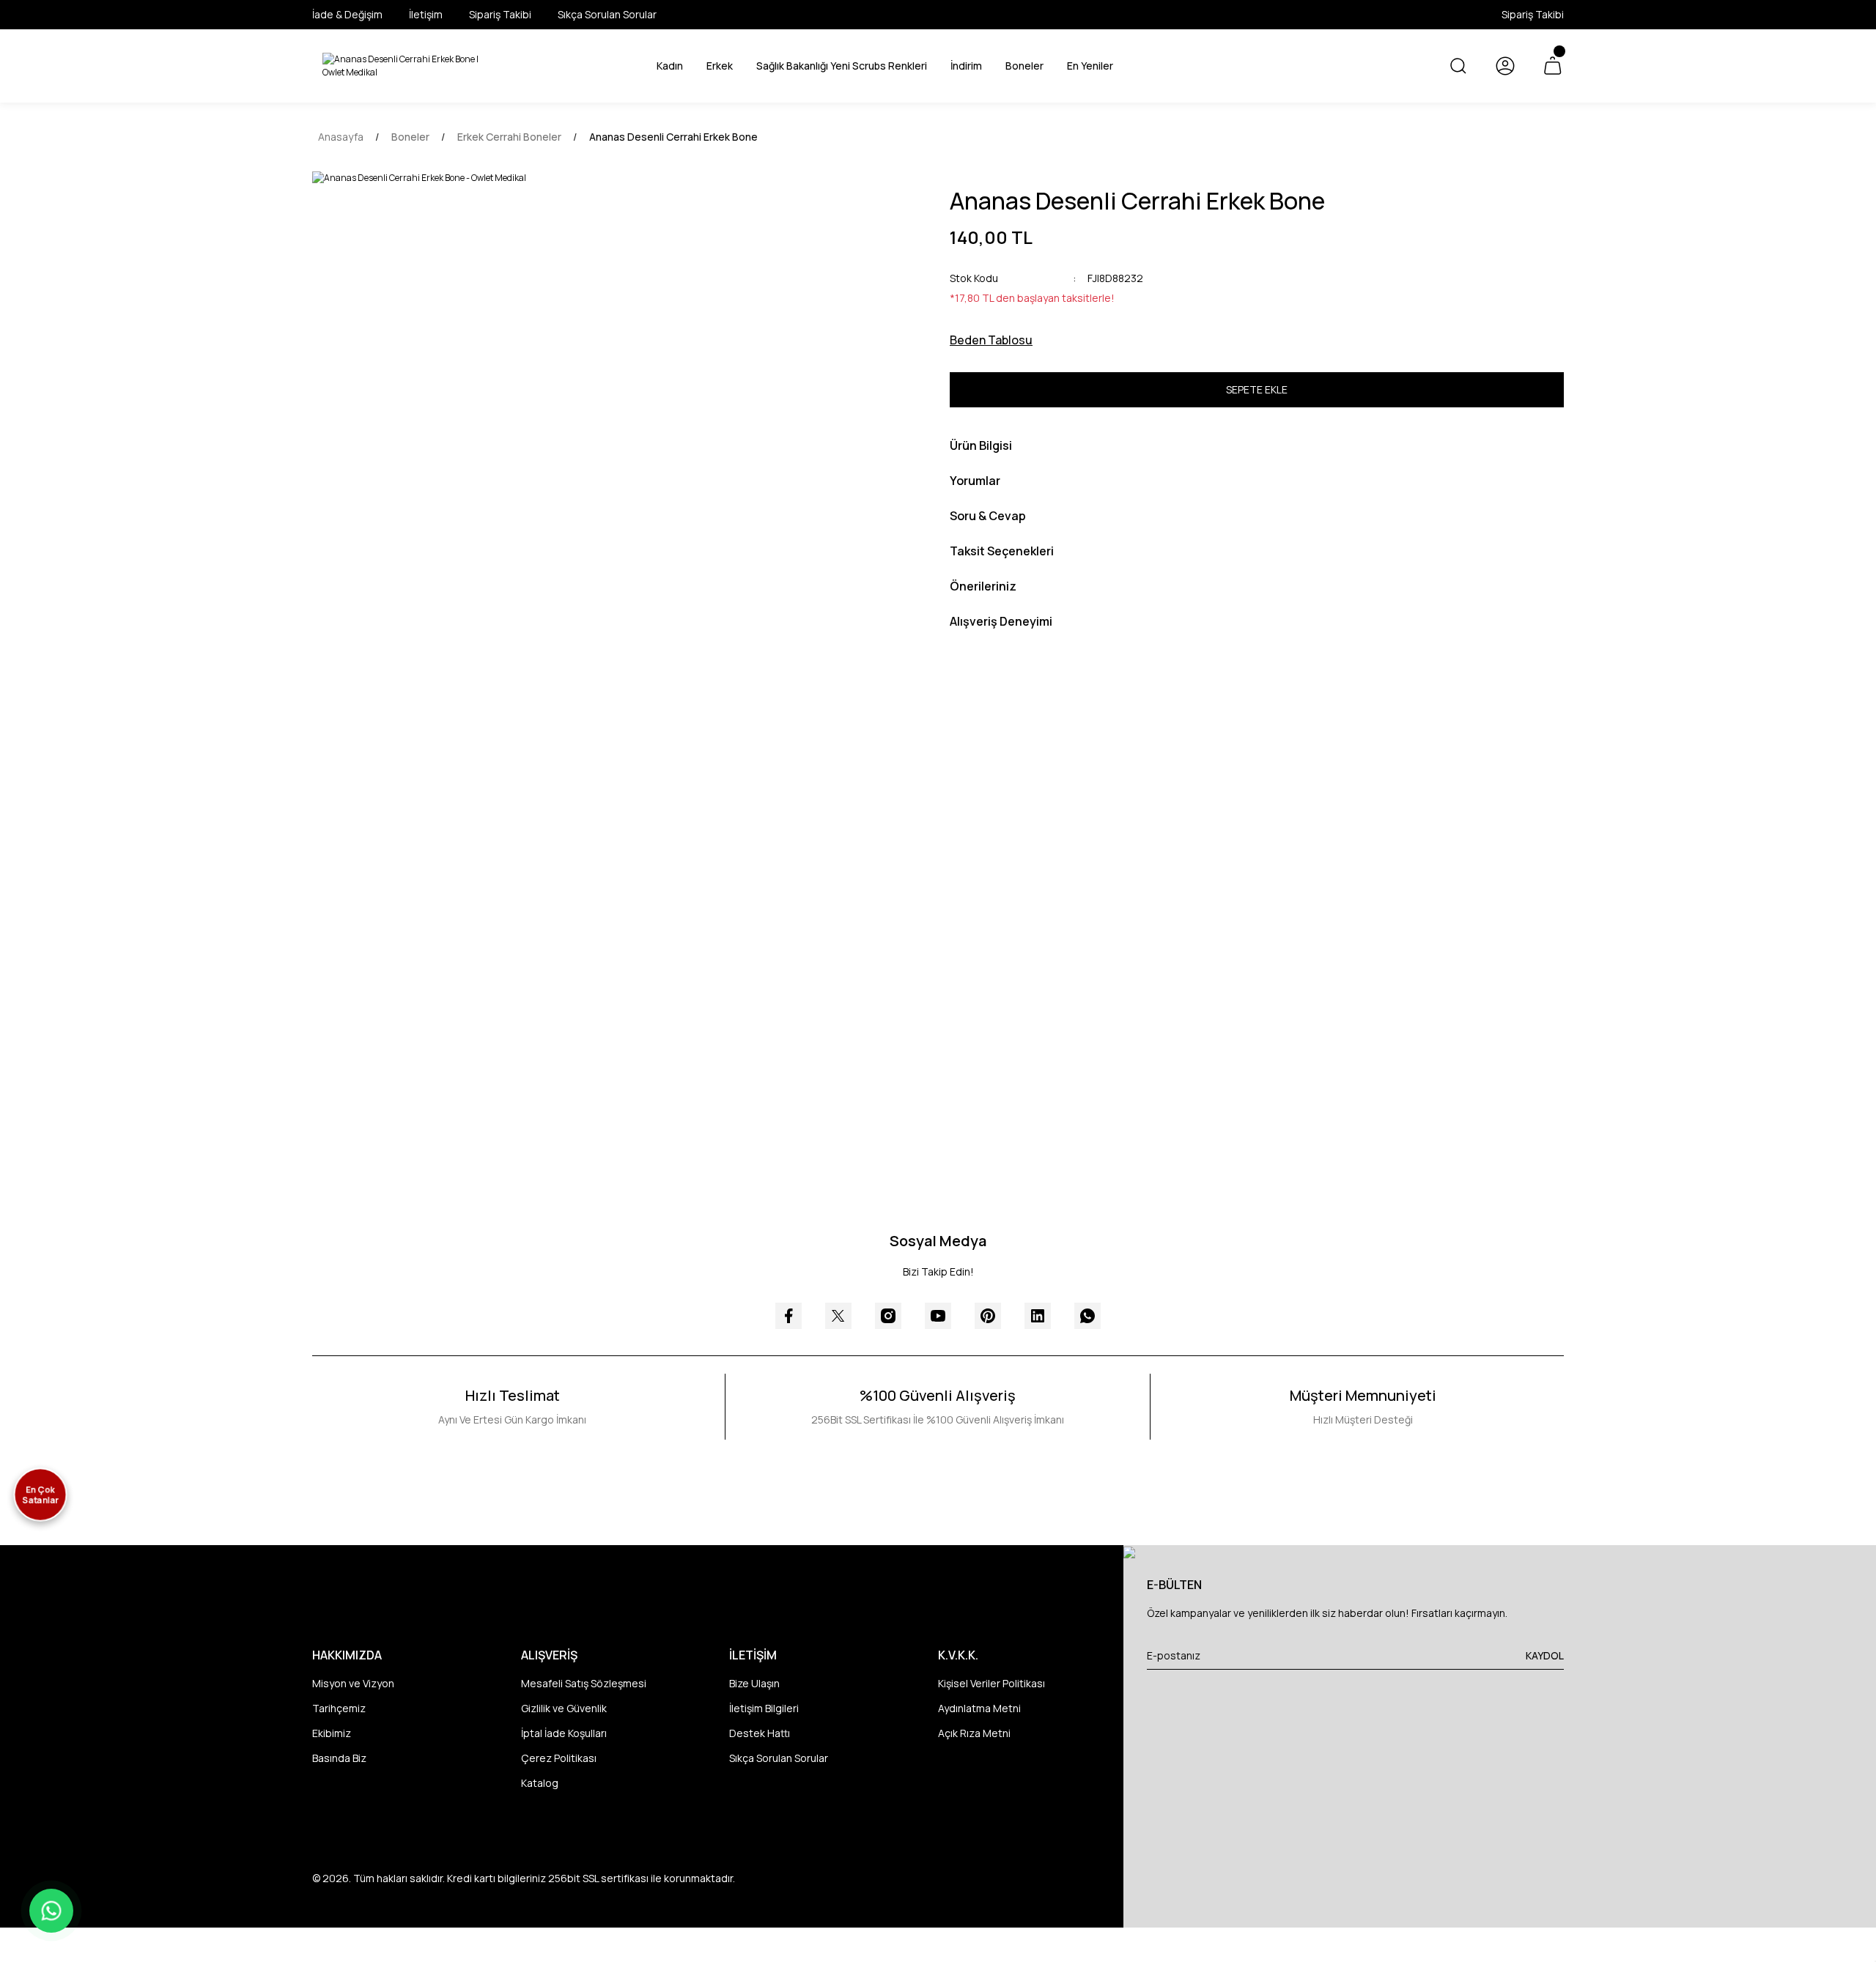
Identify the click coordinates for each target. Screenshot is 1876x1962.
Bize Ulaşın (754, 1683)
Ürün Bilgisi (981, 445)
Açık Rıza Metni (974, 1733)
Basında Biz (339, 1758)
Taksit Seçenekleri (1002, 551)
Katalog (540, 1783)
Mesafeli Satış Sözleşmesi (584, 1683)
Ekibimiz (332, 1733)
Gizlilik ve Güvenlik (564, 1708)
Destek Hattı (760, 1733)
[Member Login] (1505, 66)
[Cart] (1552, 66)
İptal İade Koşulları (564, 1733)
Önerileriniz (983, 586)
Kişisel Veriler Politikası (991, 1683)
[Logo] (407, 66)
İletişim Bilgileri (764, 1708)
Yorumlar (975, 481)
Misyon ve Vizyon (353, 1683)
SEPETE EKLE (1257, 389)
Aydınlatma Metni (979, 1708)
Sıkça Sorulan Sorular (779, 1758)
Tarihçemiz (339, 1708)
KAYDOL (1545, 1655)
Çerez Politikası (559, 1758)
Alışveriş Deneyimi (1001, 621)
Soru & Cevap (988, 516)
